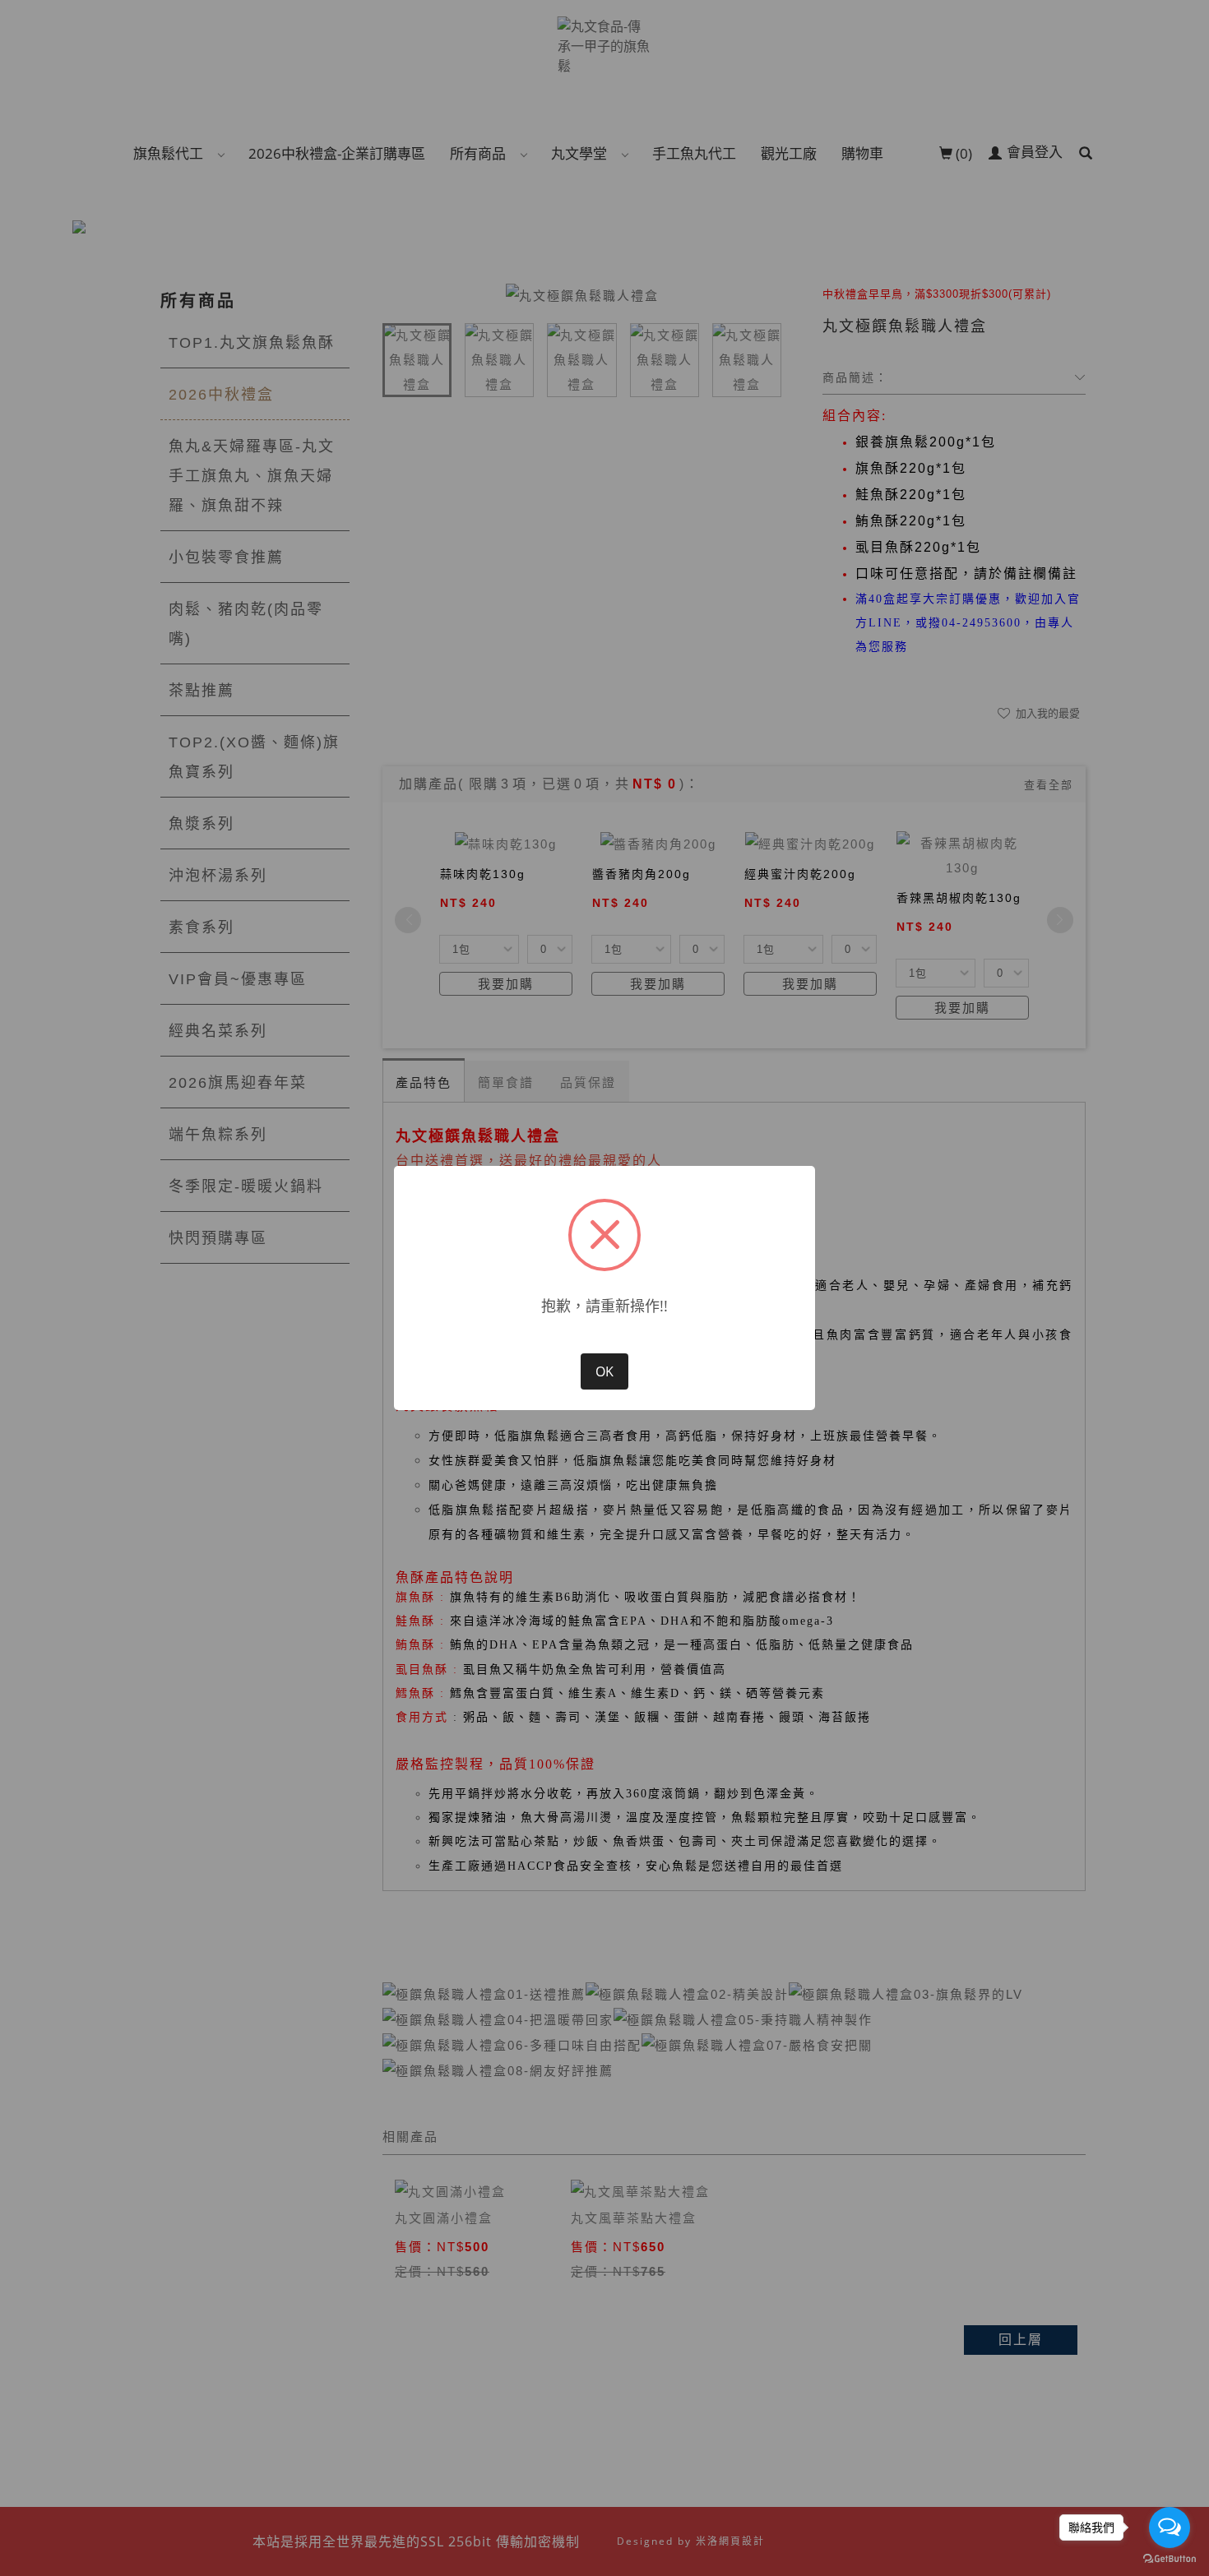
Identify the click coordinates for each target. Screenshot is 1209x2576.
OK (604, 1371)
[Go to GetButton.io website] (1170, 2559)
